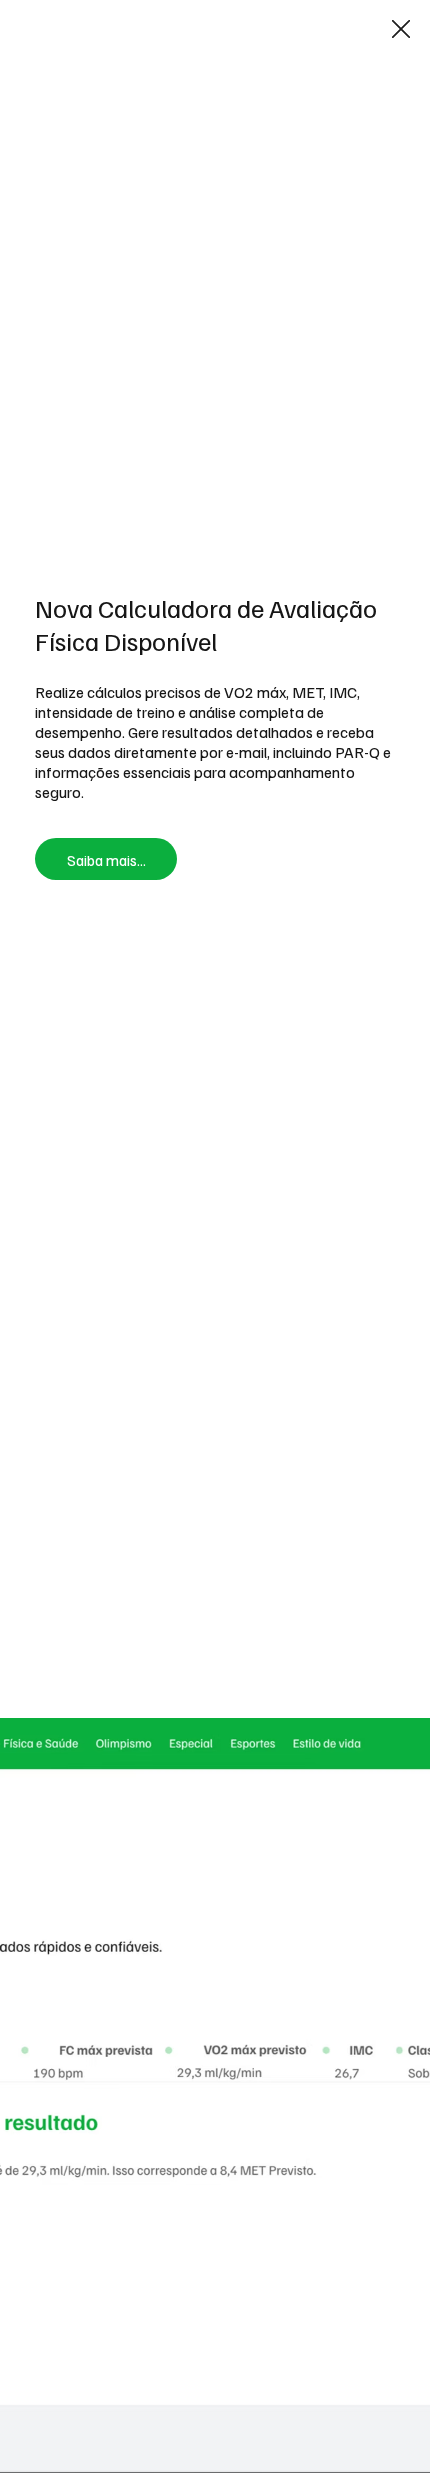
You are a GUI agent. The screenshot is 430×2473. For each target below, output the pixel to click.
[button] (401, 30)
